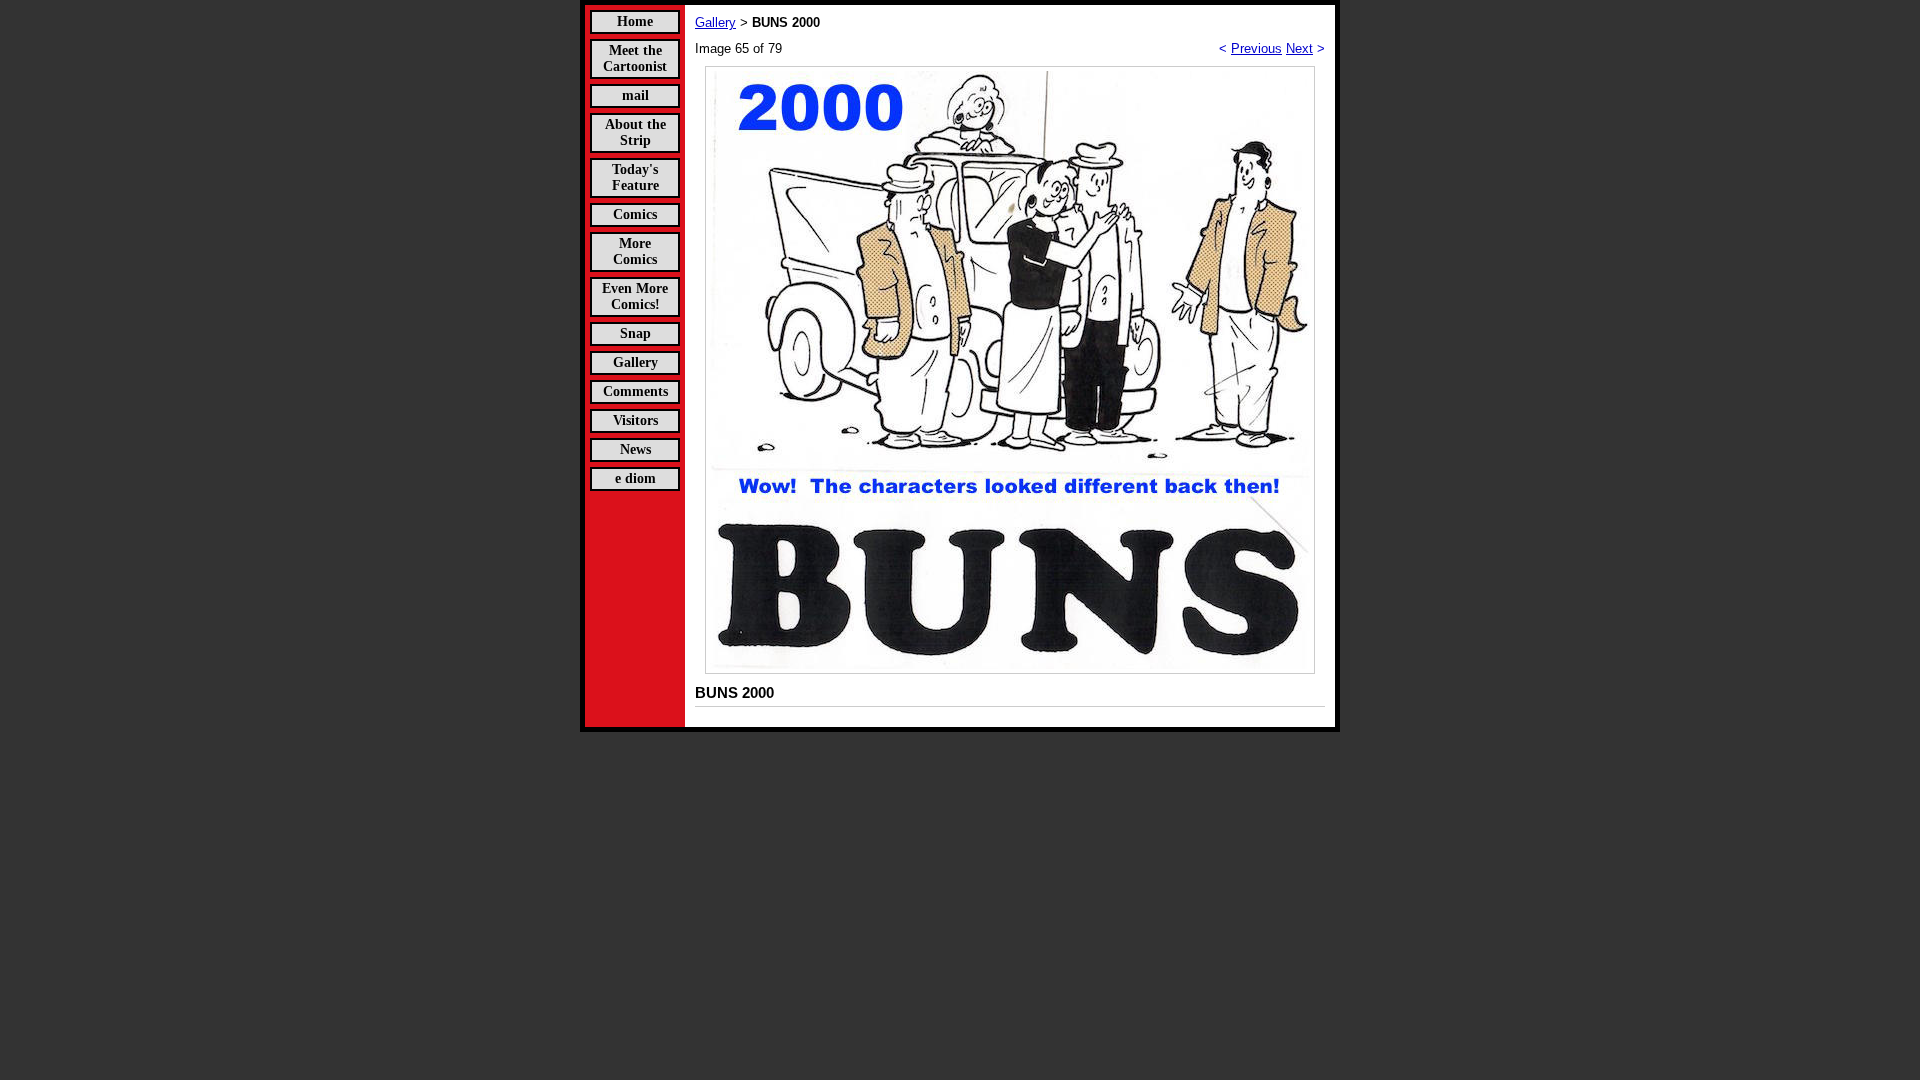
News (635, 449)
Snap (635, 333)
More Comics (635, 251)
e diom (635, 478)
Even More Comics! (635, 296)
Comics (635, 214)
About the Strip (635, 132)
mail (635, 95)
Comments (635, 391)
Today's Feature (635, 177)
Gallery (635, 362)
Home (635, 21)
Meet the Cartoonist (635, 58)
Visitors (635, 420)
